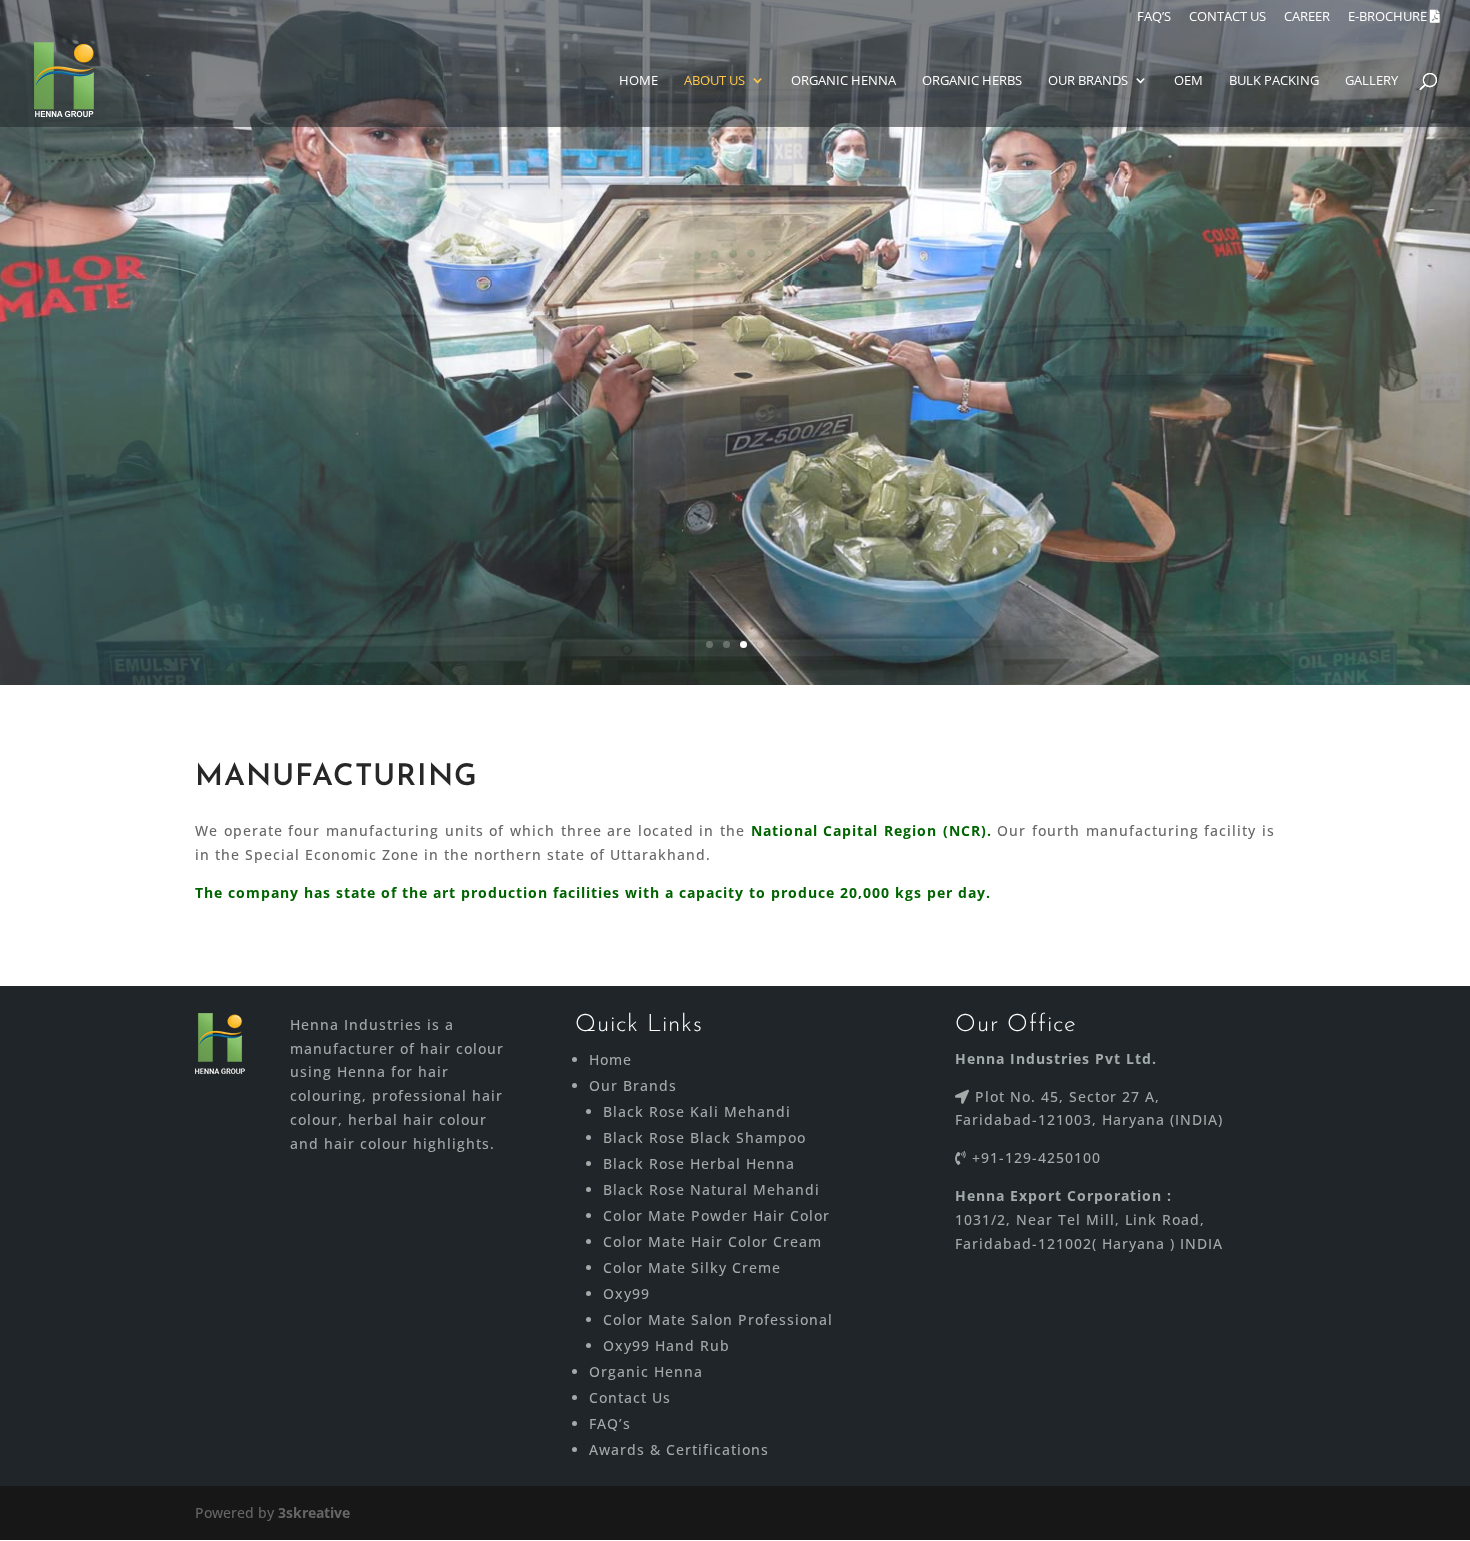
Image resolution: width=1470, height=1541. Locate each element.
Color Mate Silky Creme (692, 1267)
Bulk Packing (1274, 81)
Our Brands (1088, 81)
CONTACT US (1227, 17)
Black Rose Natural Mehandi (711, 1189)
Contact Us (630, 1397)
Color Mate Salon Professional (718, 1319)
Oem (1188, 81)
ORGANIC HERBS (972, 81)
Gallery (1371, 81)
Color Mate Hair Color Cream (712, 1241)
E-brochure (1389, 17)
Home (638, 81)
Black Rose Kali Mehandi (697, 1111)
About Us (714, 81)
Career (1307, 17)
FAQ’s (610, 1423)
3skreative (314, 1512)
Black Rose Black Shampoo (704, 1137)
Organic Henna (843, 81)
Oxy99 (626, 1293)
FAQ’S (1154, 17)
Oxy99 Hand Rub (666, 1345)
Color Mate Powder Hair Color (716, 1215)
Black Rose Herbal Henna (699, 1163)
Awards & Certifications (679, 1449)
